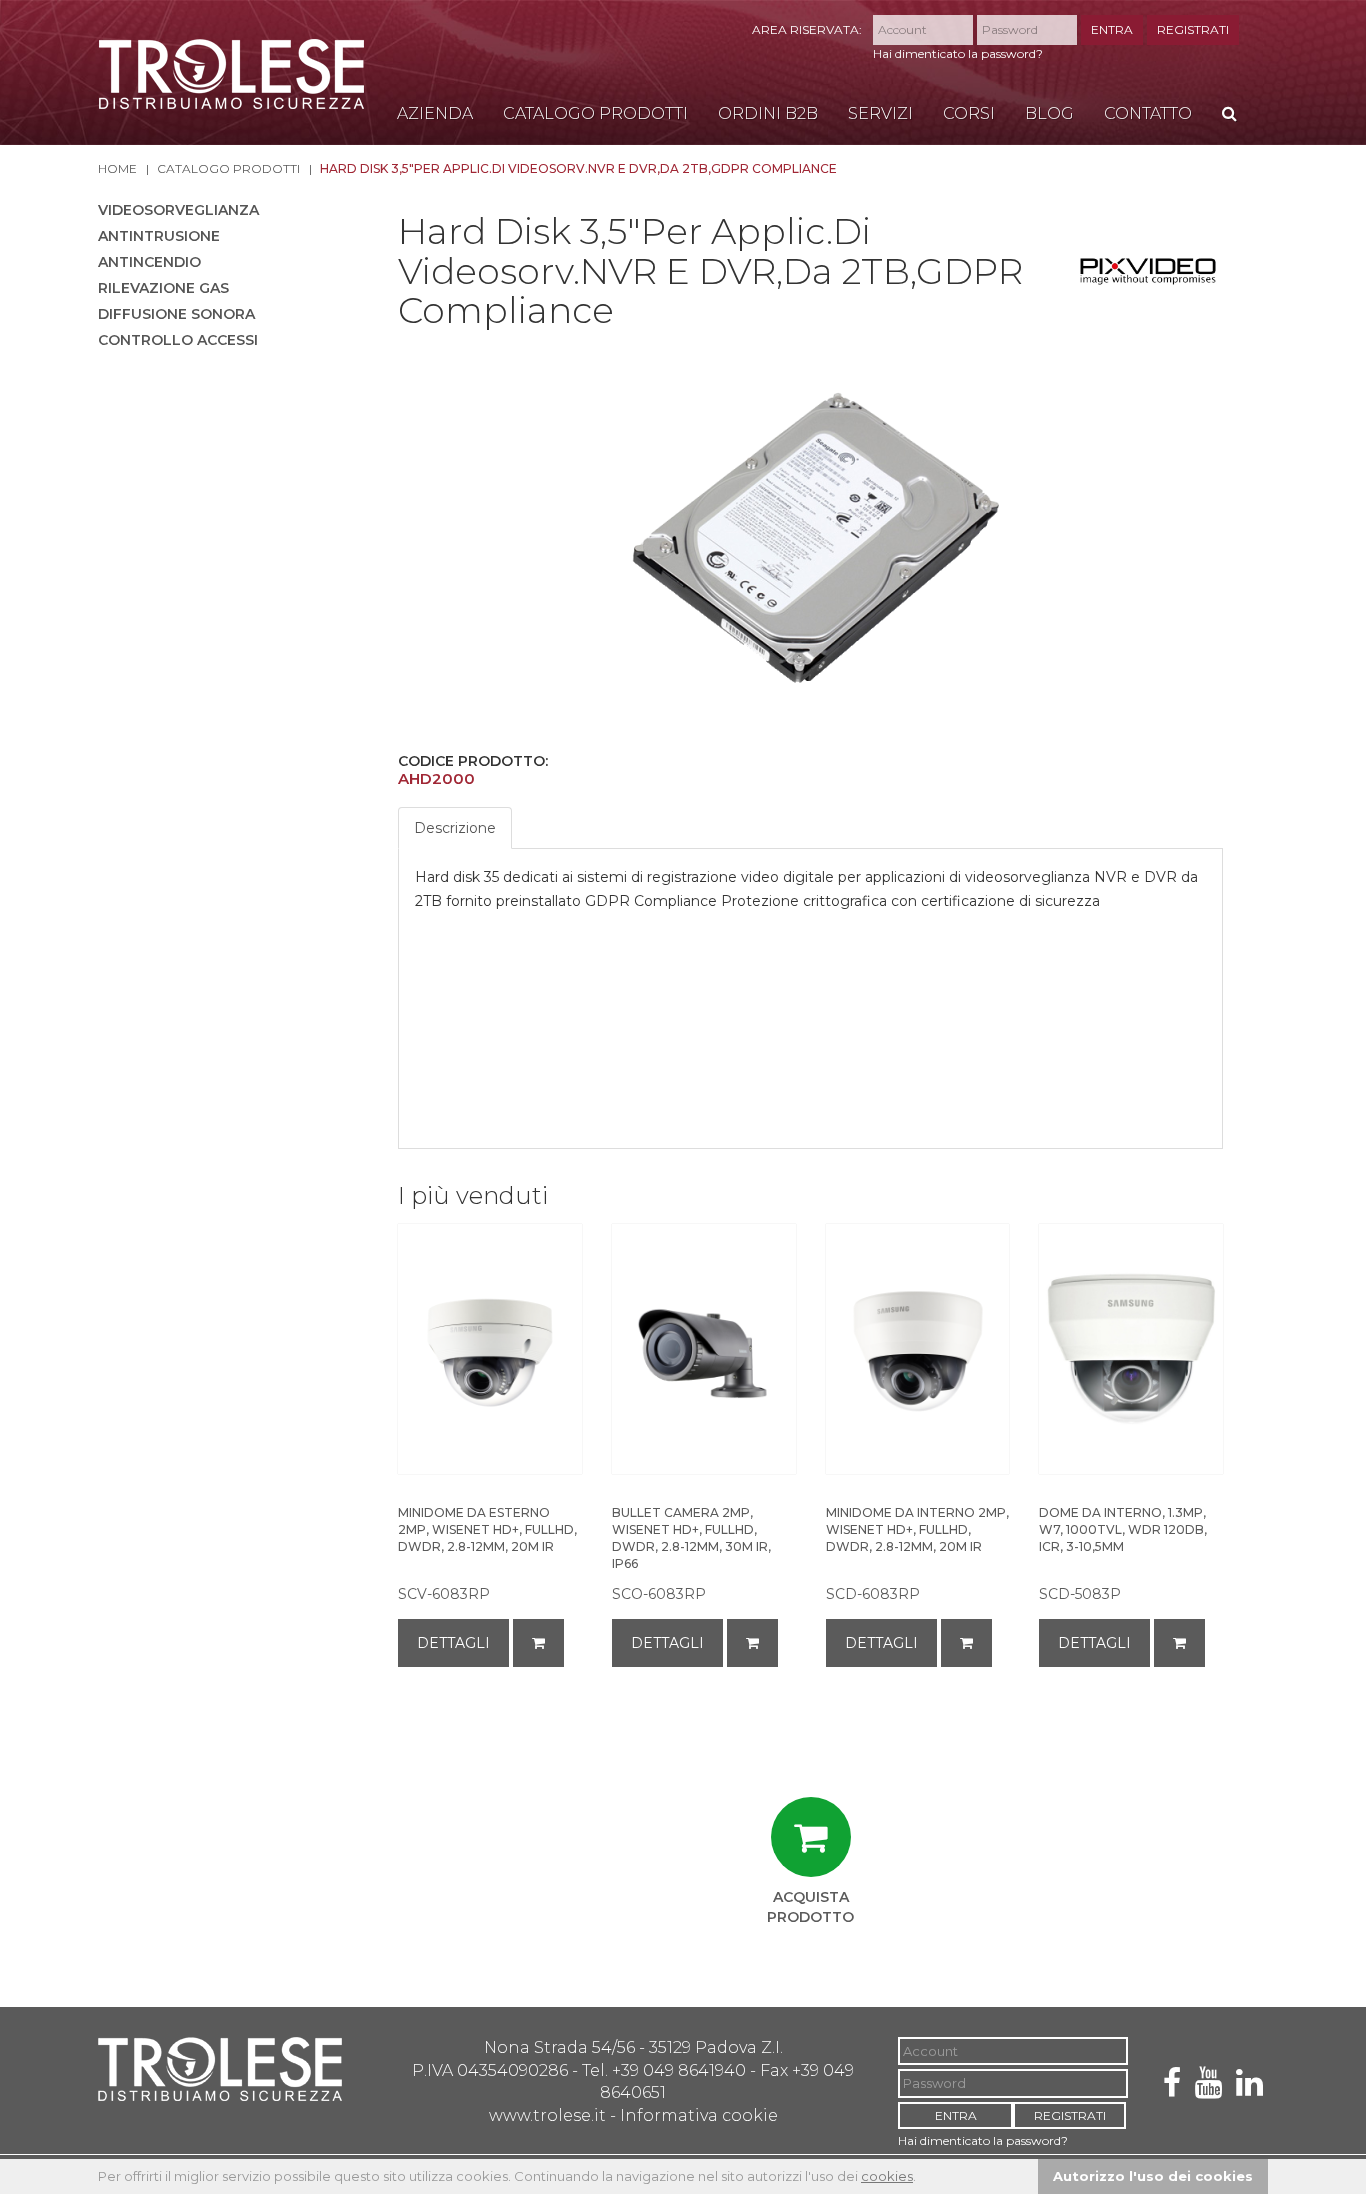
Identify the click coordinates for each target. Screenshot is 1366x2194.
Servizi (880, 113)
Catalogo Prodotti (595, 113)
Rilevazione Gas (163, 288)
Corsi (969, 113)
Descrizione (455, 828)
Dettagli (453, 1643)
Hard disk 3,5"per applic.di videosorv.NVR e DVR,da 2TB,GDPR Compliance (578, 168)
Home (117, 168)
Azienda (435, 113)
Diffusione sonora (176, 314)
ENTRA (1112, 29)
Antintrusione (159, 236)
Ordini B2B (768, 113)
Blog (1049, 113)
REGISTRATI (1193, 29)
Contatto (1148, 113)
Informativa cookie (699, 2115)
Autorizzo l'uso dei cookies (1153, 2176)
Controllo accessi (178, 340)
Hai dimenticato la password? (958, 53)
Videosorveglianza (178, 210)
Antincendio (149, 262)
